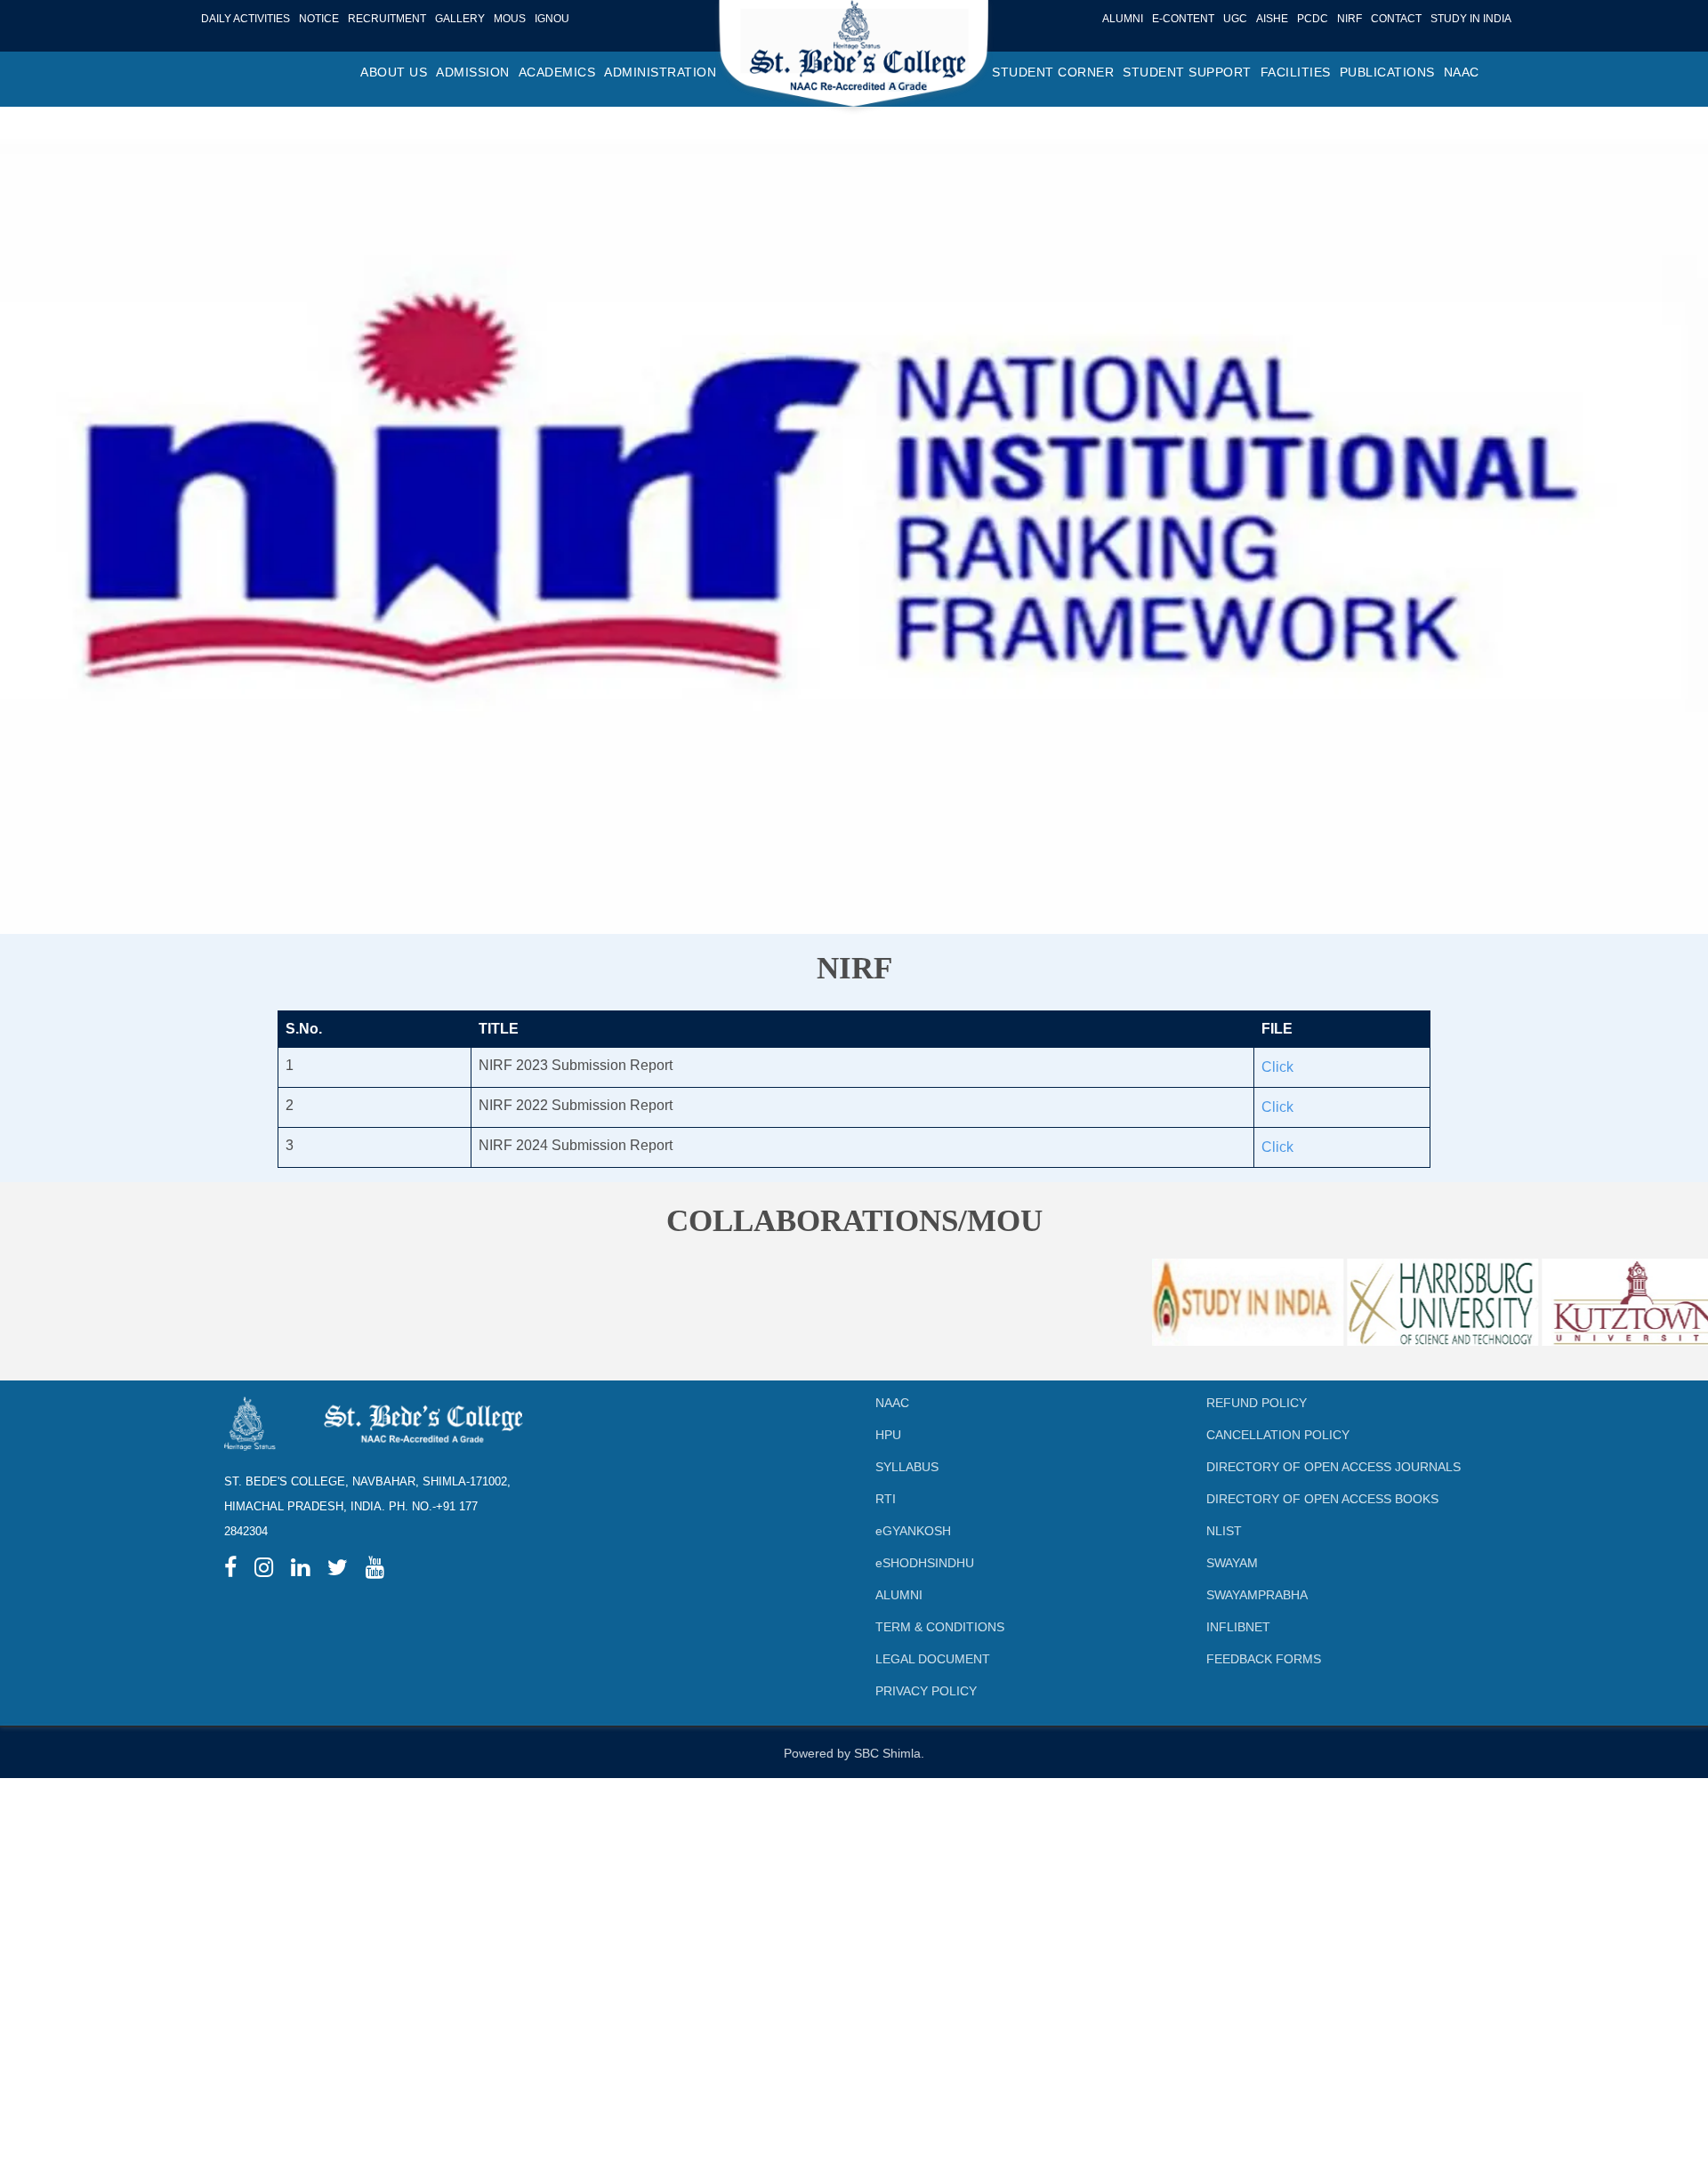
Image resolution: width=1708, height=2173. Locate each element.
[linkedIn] (300, 1570)
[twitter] (338, 1570)
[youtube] (375, 1570)
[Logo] (854, 59)
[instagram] (264, 1570)
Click (1277, 1067)
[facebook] (230, 1570)
